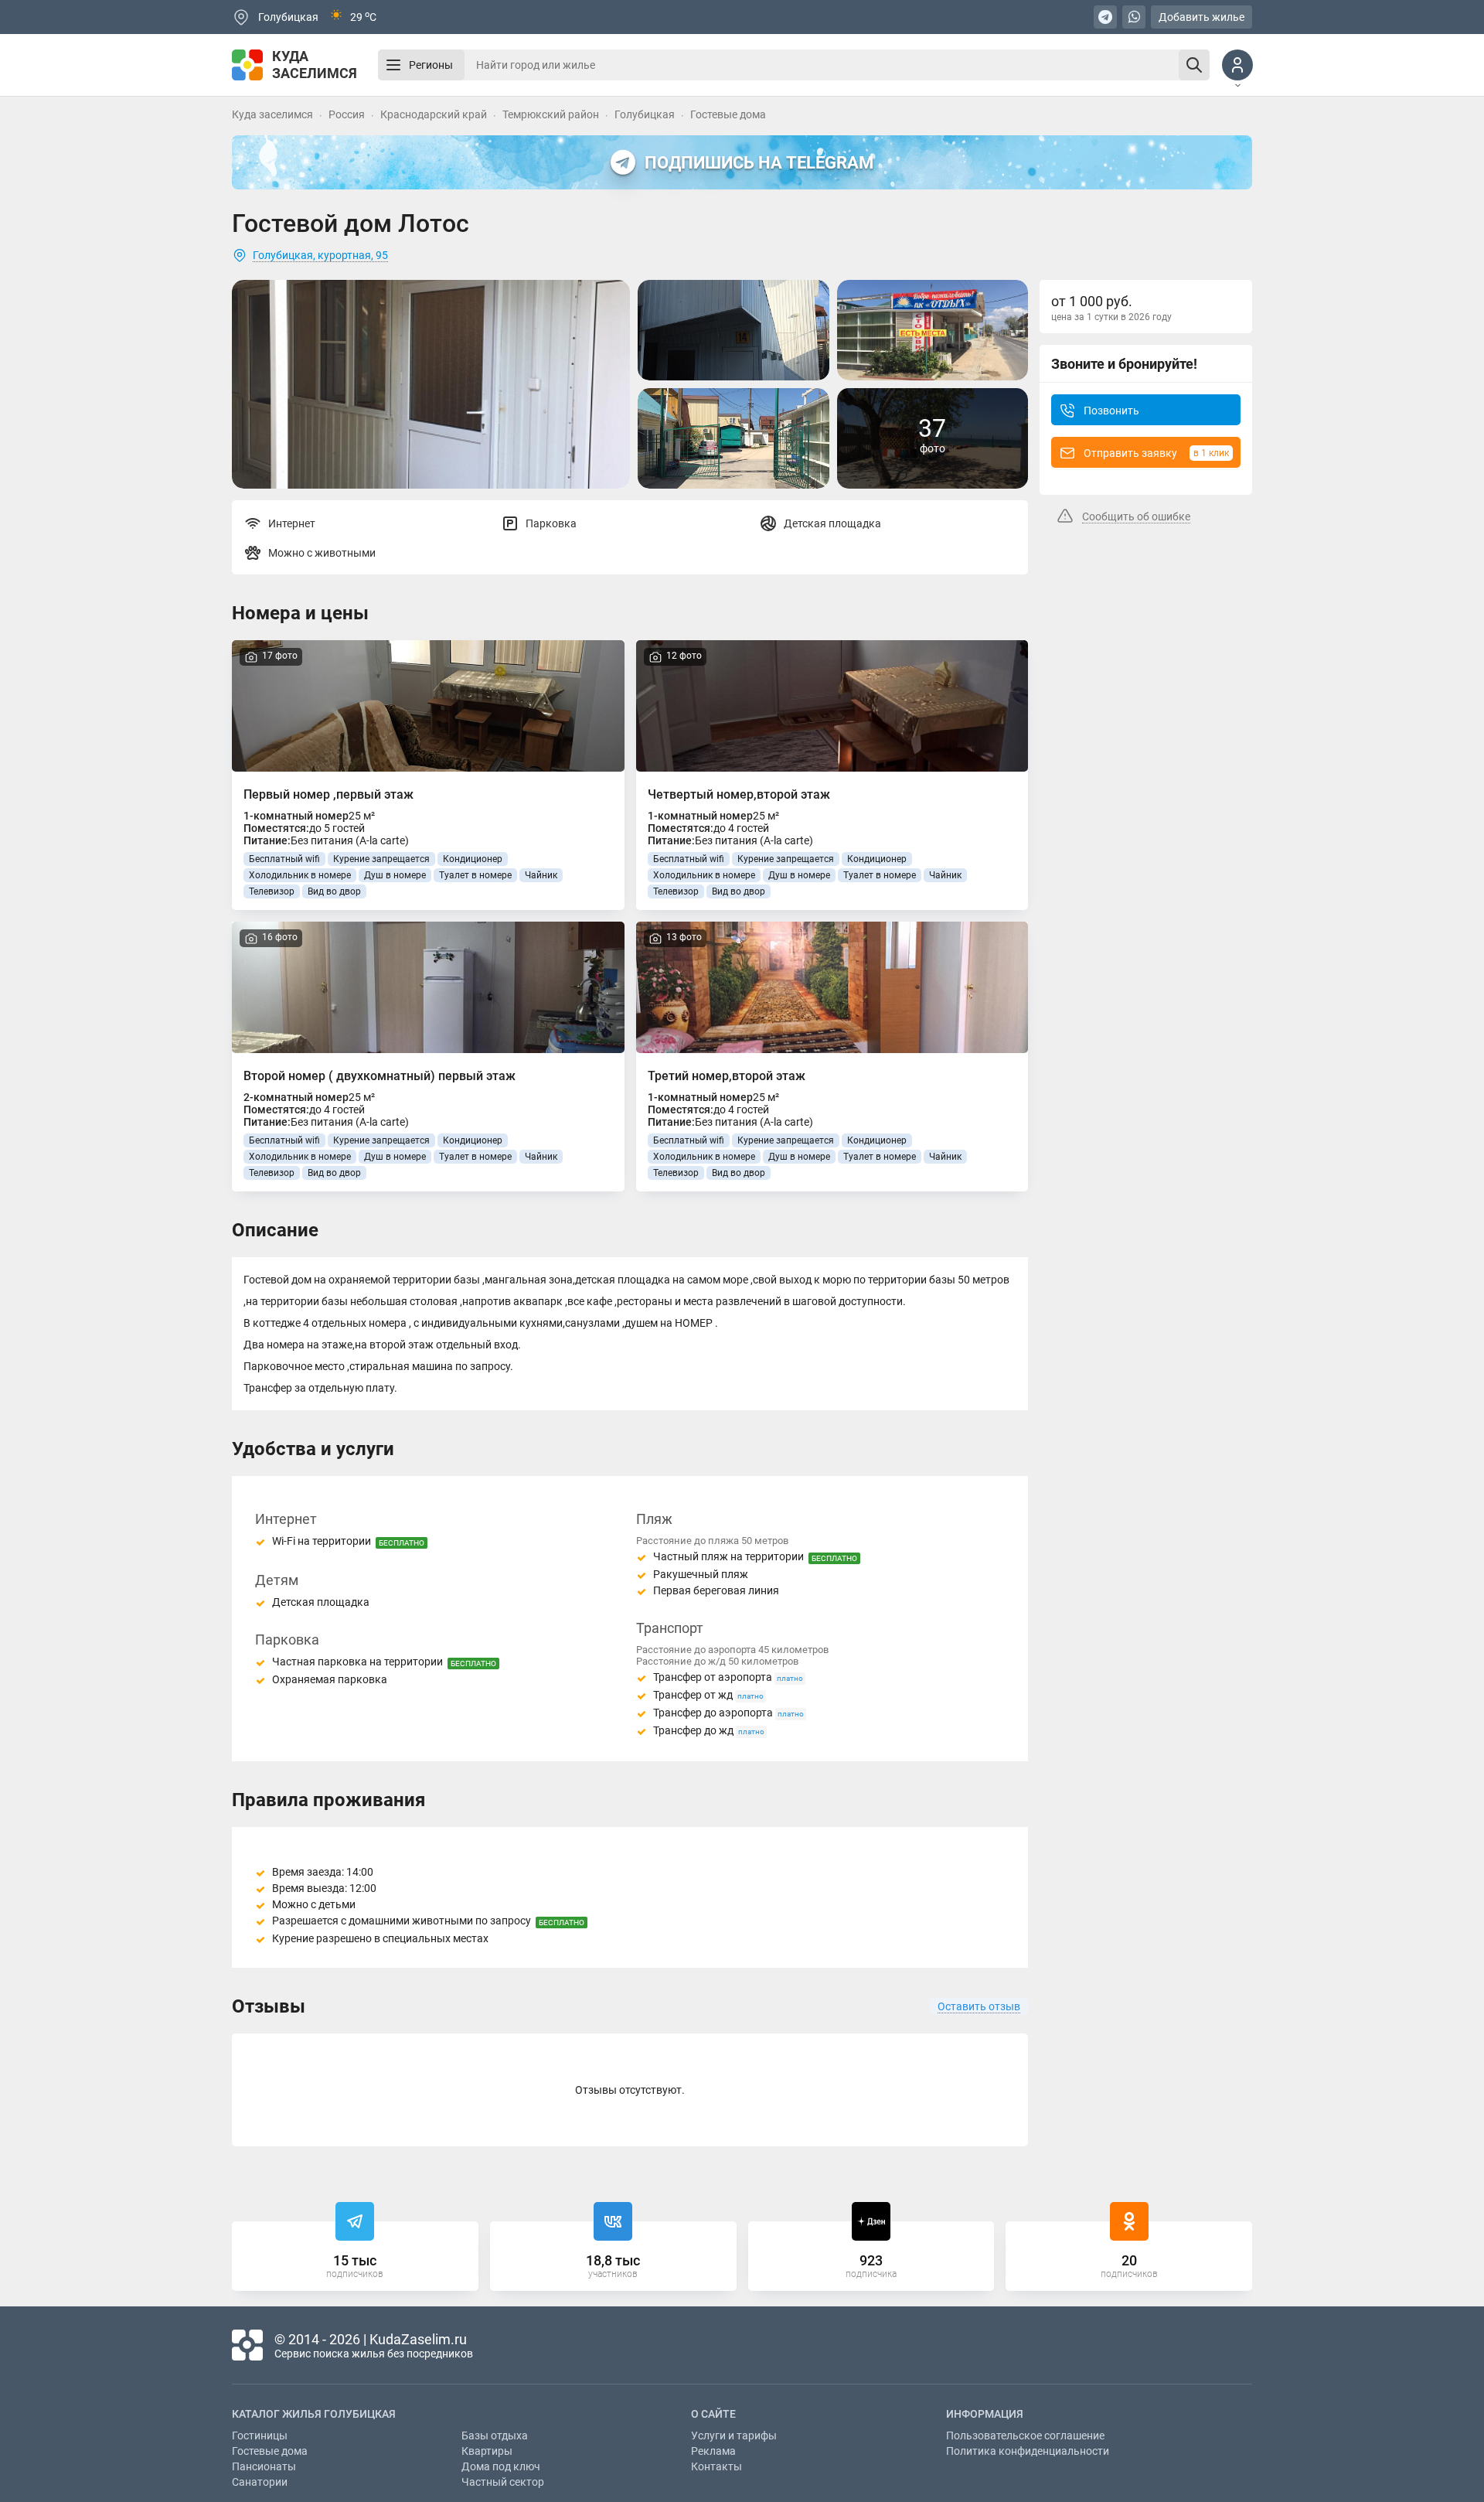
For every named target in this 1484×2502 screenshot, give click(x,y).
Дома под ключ (501, 2466)
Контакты (716, 2466)
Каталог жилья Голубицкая (314, 2414)
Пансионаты (264, 2466)
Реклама (713, 2451)
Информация (985, 2414)
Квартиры (487, 2451)
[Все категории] (393, 65)
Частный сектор (503, 2482)
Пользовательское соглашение (1025, 2436)
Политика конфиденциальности (1028, 2451)
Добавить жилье (1201, 17)
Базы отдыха (495, 2436)
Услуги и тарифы (734, 2436)
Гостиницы (260, 2436)
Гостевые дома (270, 2451)
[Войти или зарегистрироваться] (1237, 65)
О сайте (713, 2414)
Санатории (260, 2482)
